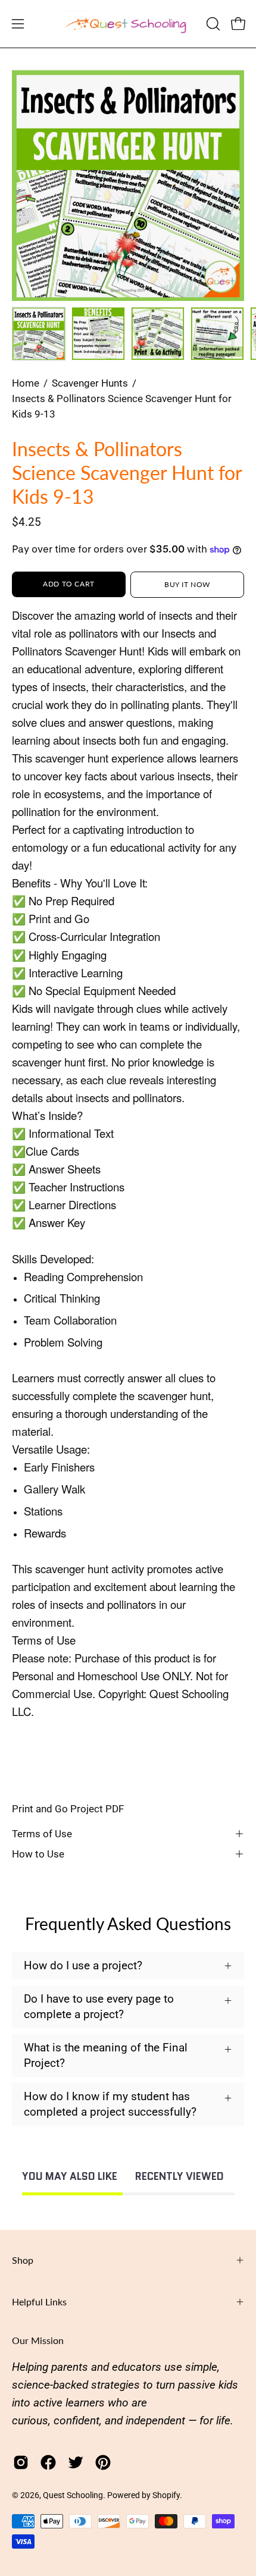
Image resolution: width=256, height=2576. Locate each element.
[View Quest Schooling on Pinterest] (103, 2462)
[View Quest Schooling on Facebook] (48, 2462)
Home (26, 383)
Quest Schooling (73, 2495)
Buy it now (187, 584)
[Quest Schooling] (128, 24)
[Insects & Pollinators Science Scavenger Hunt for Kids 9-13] (39, 334)
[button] (212, 24)
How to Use (38, 1854)
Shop (23, 2260)
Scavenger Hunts (90, 383)
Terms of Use (42, 1834)
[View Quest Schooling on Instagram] (21, 2462)
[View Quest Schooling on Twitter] (76, 2462)
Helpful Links (39, 2302)
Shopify (166, 2495)
